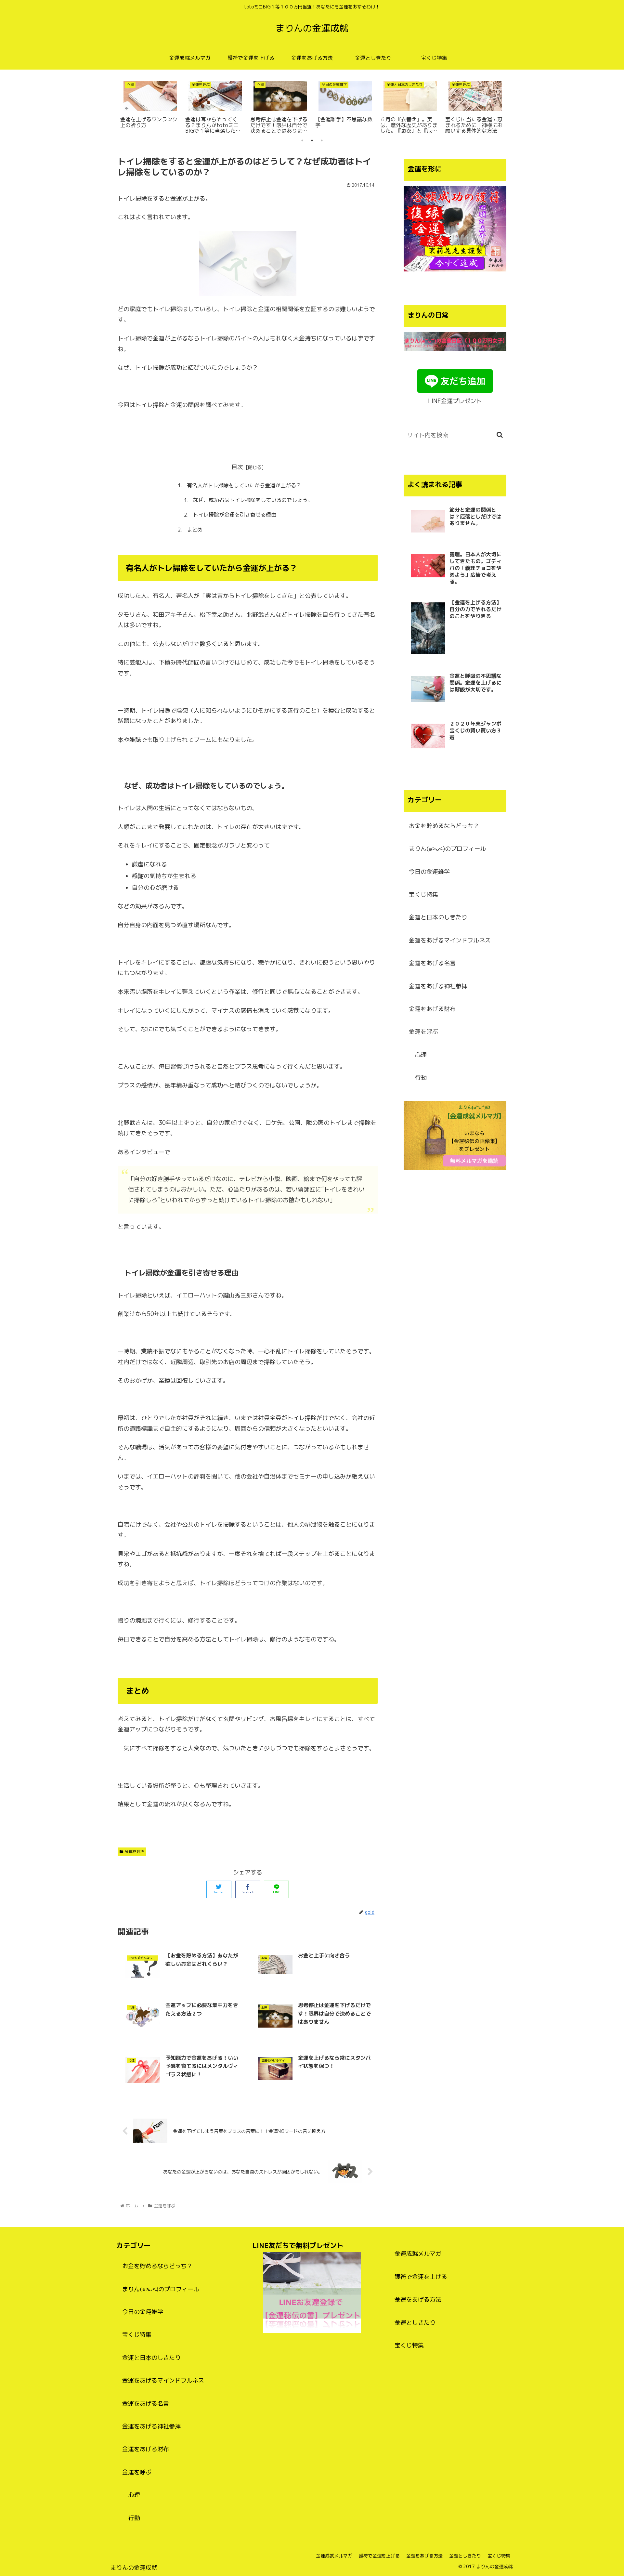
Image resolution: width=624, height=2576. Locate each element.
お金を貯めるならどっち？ (444, 826)
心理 (421, 1055)
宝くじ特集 (423, 894)
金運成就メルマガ (418, 2254)
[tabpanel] (150, 103)
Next (511, 105)
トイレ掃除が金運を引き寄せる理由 (235, 515)
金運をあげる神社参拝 (438, 986)
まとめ (195, 530)
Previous (113, 105)
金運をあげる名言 (432, 963)
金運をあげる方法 (418, 2300)
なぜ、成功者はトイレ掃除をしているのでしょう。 (253, 500)
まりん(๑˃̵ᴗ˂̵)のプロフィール (447, 849)
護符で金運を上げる (421, 2277)
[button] (500, 435)
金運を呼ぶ (135, 1852)
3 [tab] (322, 140)
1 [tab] (302, 140)
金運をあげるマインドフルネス (450, 940)
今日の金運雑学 (429, 872)
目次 (237, 467)
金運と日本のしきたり (438, 917)
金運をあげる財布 (432, 1009)
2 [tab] (312, 140)
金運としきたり (415, 2323)
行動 (421, 1078)
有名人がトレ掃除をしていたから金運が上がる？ (244, 485)
